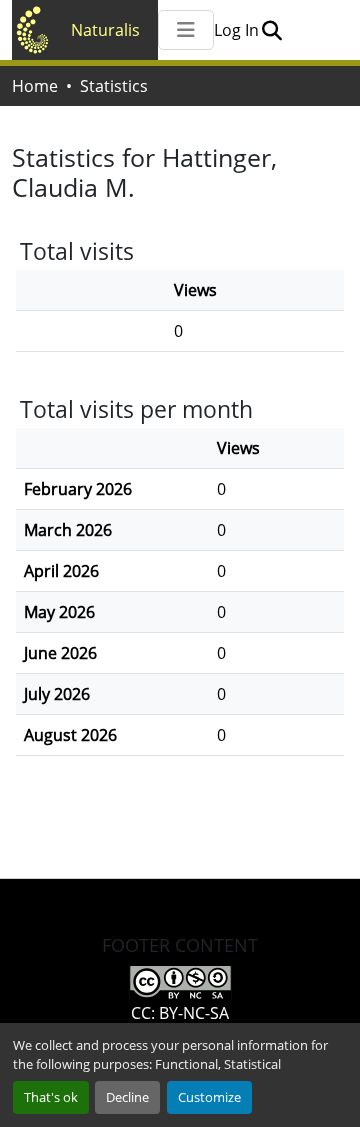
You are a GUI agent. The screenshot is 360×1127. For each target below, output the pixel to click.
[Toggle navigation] (186, 30)
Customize (209, 1097)
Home (35, 86)
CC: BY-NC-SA (180, 1013)
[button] (271, 30)
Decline (127, 1097)
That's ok (51, 1097)
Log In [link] (236, 30)
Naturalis (105, 30)
